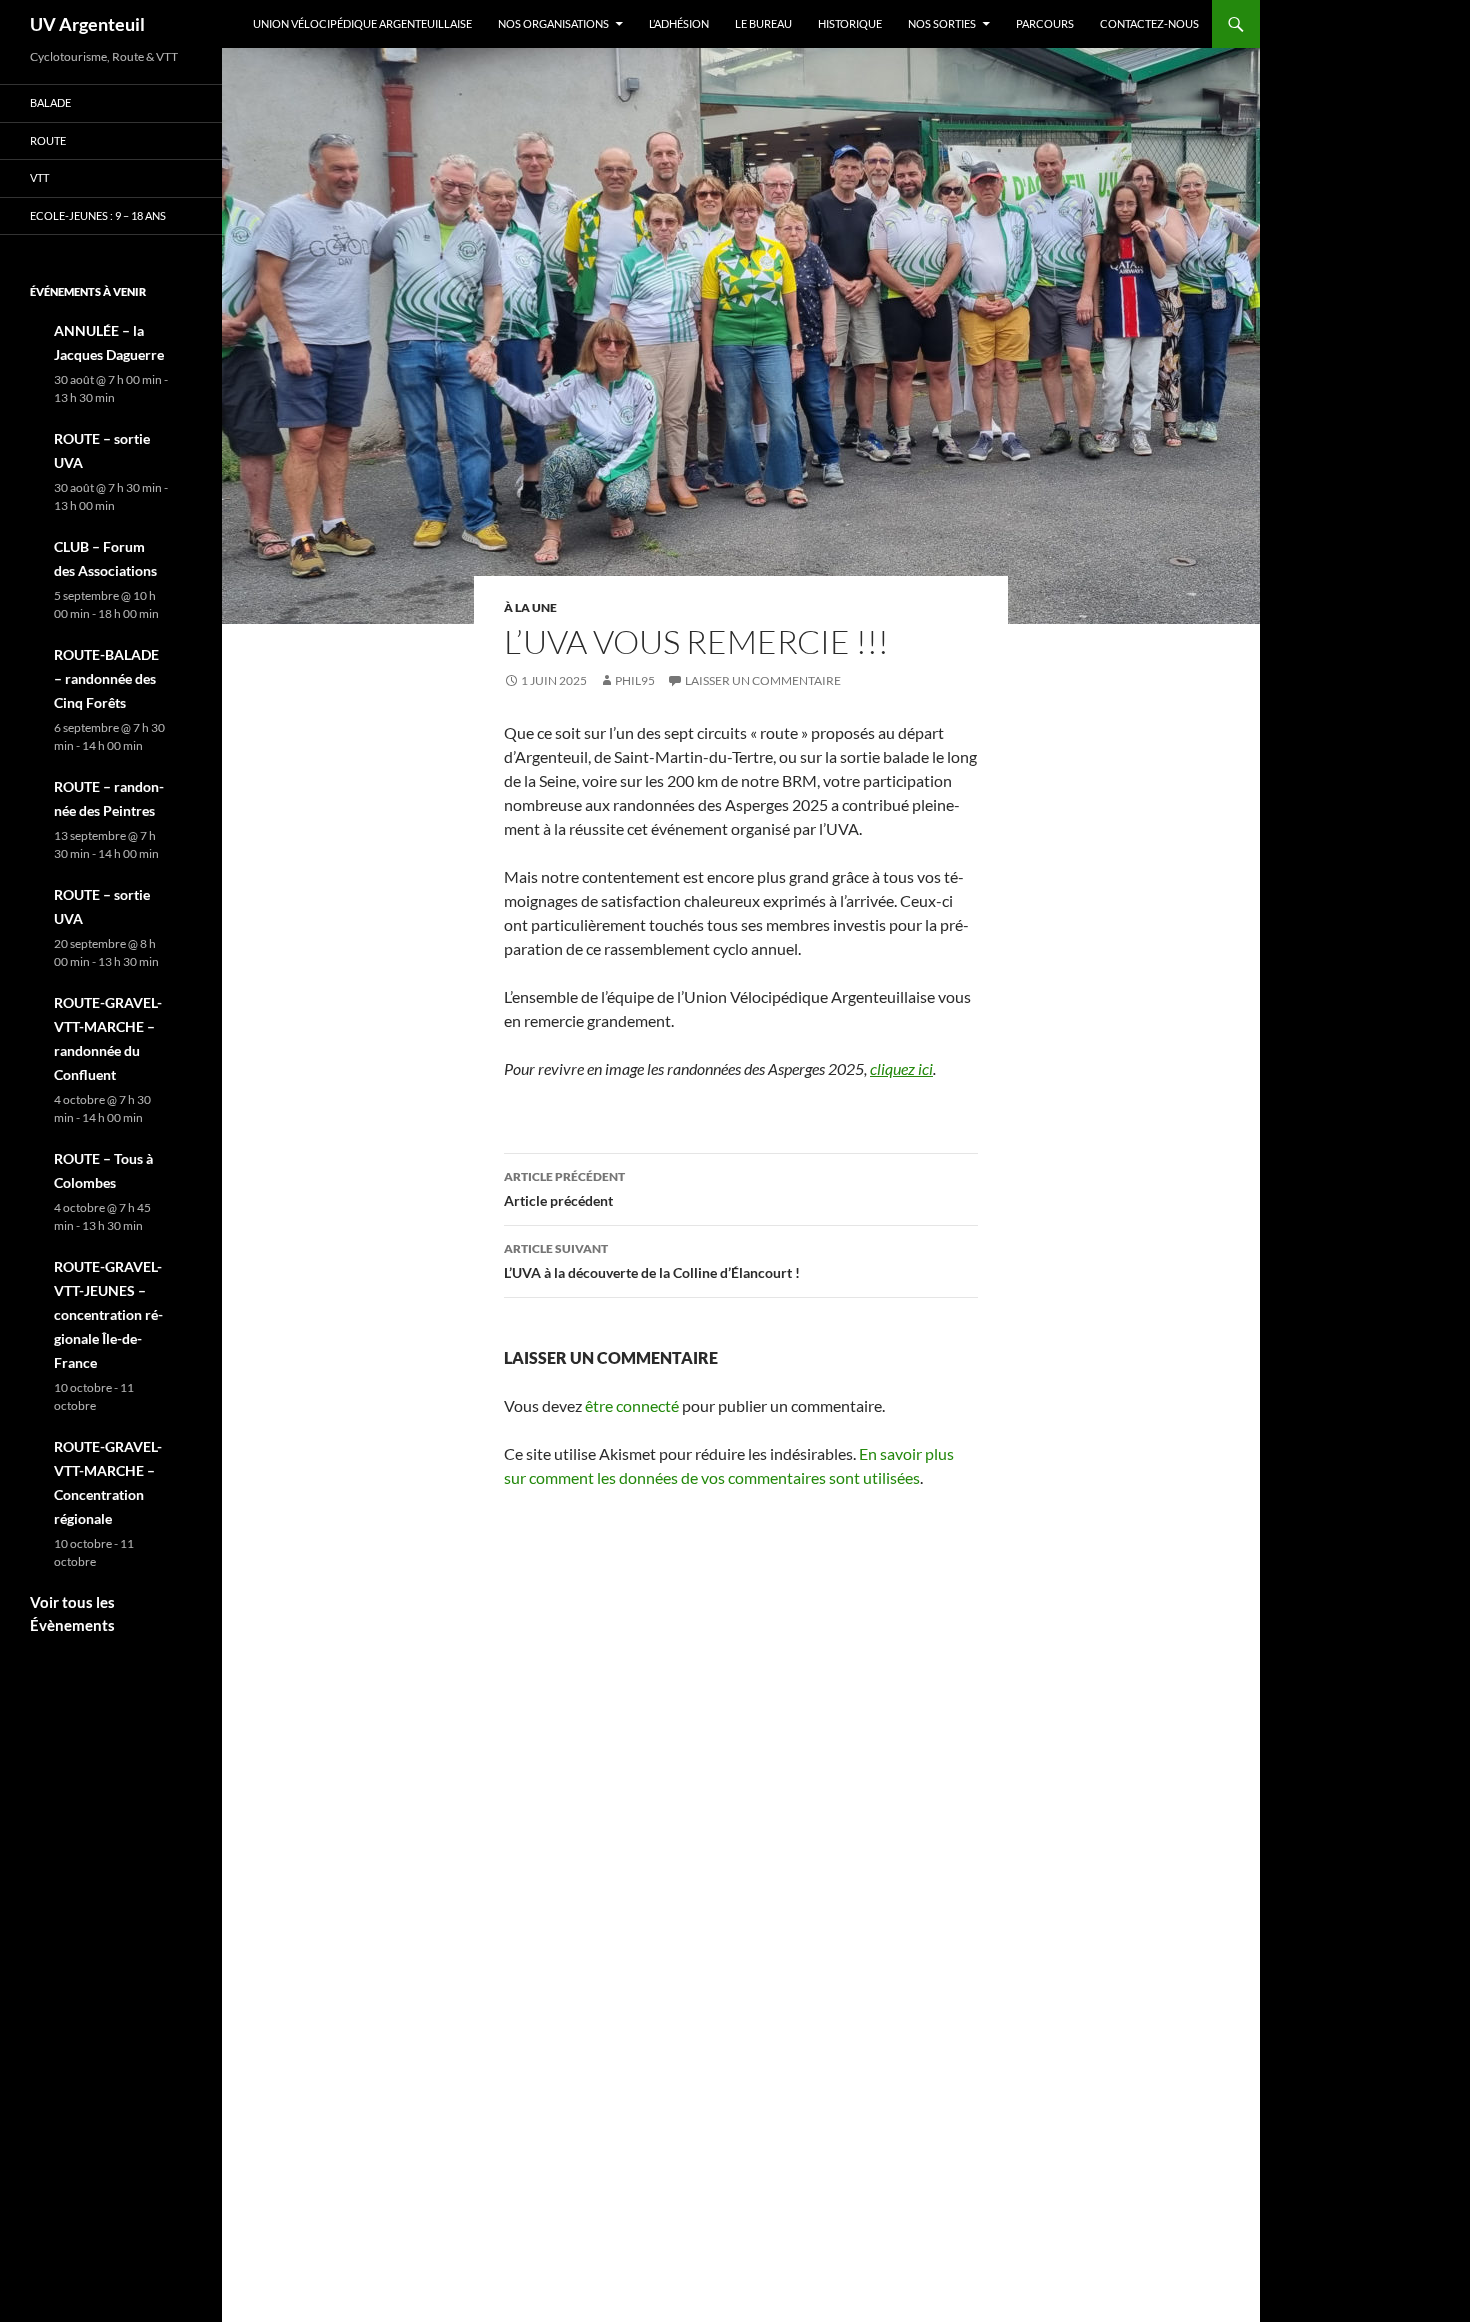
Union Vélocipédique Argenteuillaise (362, 23)
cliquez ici (901, 1068)
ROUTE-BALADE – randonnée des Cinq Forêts (106, 678)
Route (48, 140)
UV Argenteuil (87, 24)
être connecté (632, 1405)
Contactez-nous (1149, 23)
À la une (530, 607)
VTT (39, 177)
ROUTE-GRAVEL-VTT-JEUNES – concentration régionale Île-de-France (108, 1314)
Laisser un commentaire (763, 680)
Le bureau (763, 23)
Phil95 (635, 680)
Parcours (1045, 23)
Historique (850, 23)
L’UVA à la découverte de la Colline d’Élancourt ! (652, 1261)
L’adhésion (679, 23)
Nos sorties (942, 23)
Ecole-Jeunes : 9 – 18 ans (98, 215)
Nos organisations (553, 23)
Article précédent (564, 1189)
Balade (50, 102)
